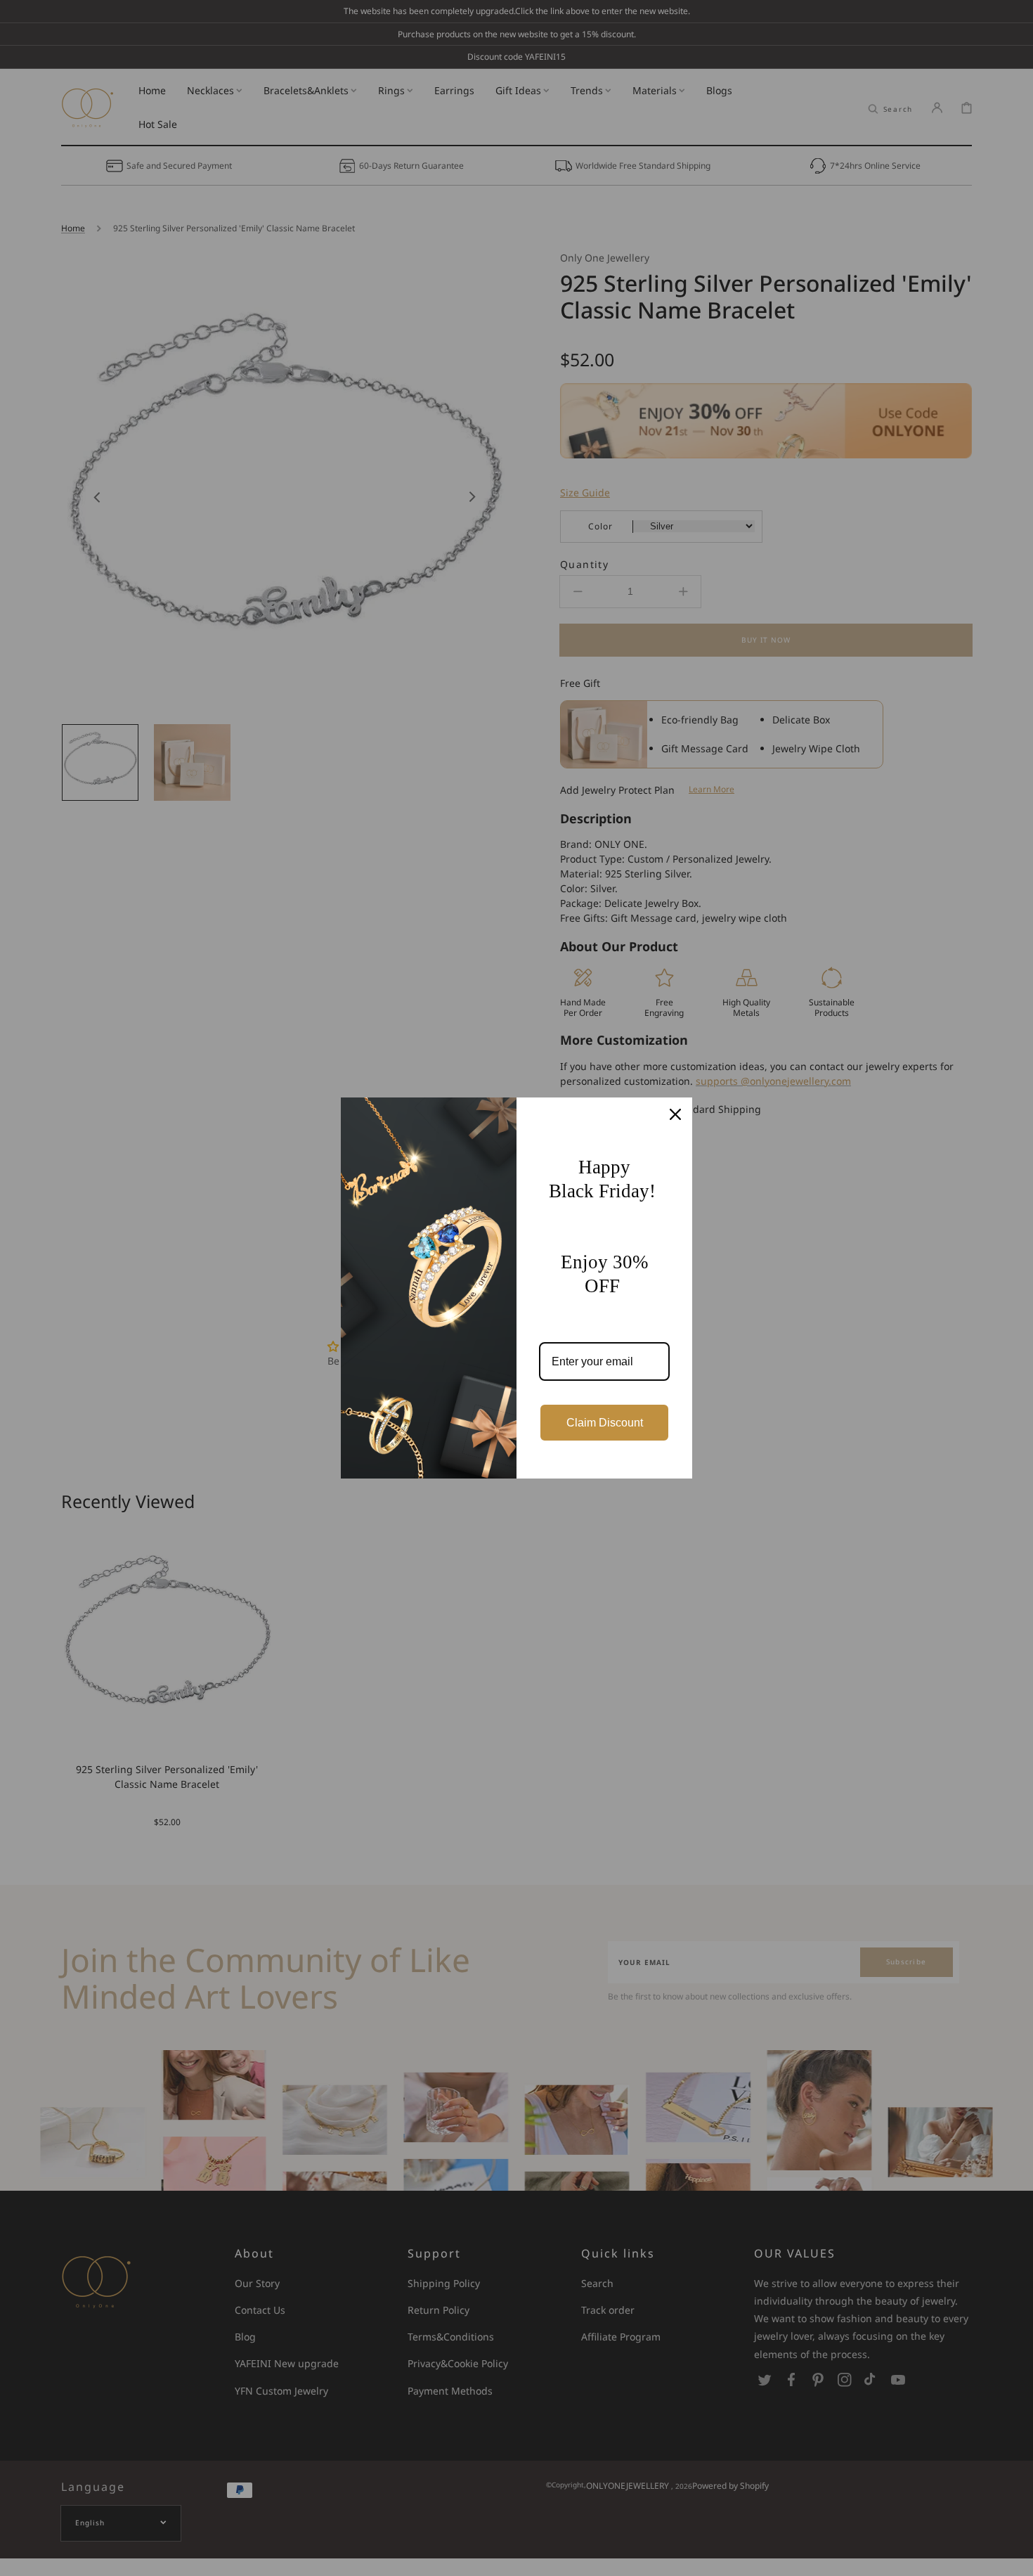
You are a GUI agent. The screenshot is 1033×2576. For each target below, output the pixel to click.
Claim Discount (605, 1423)
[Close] (675, 1114)
